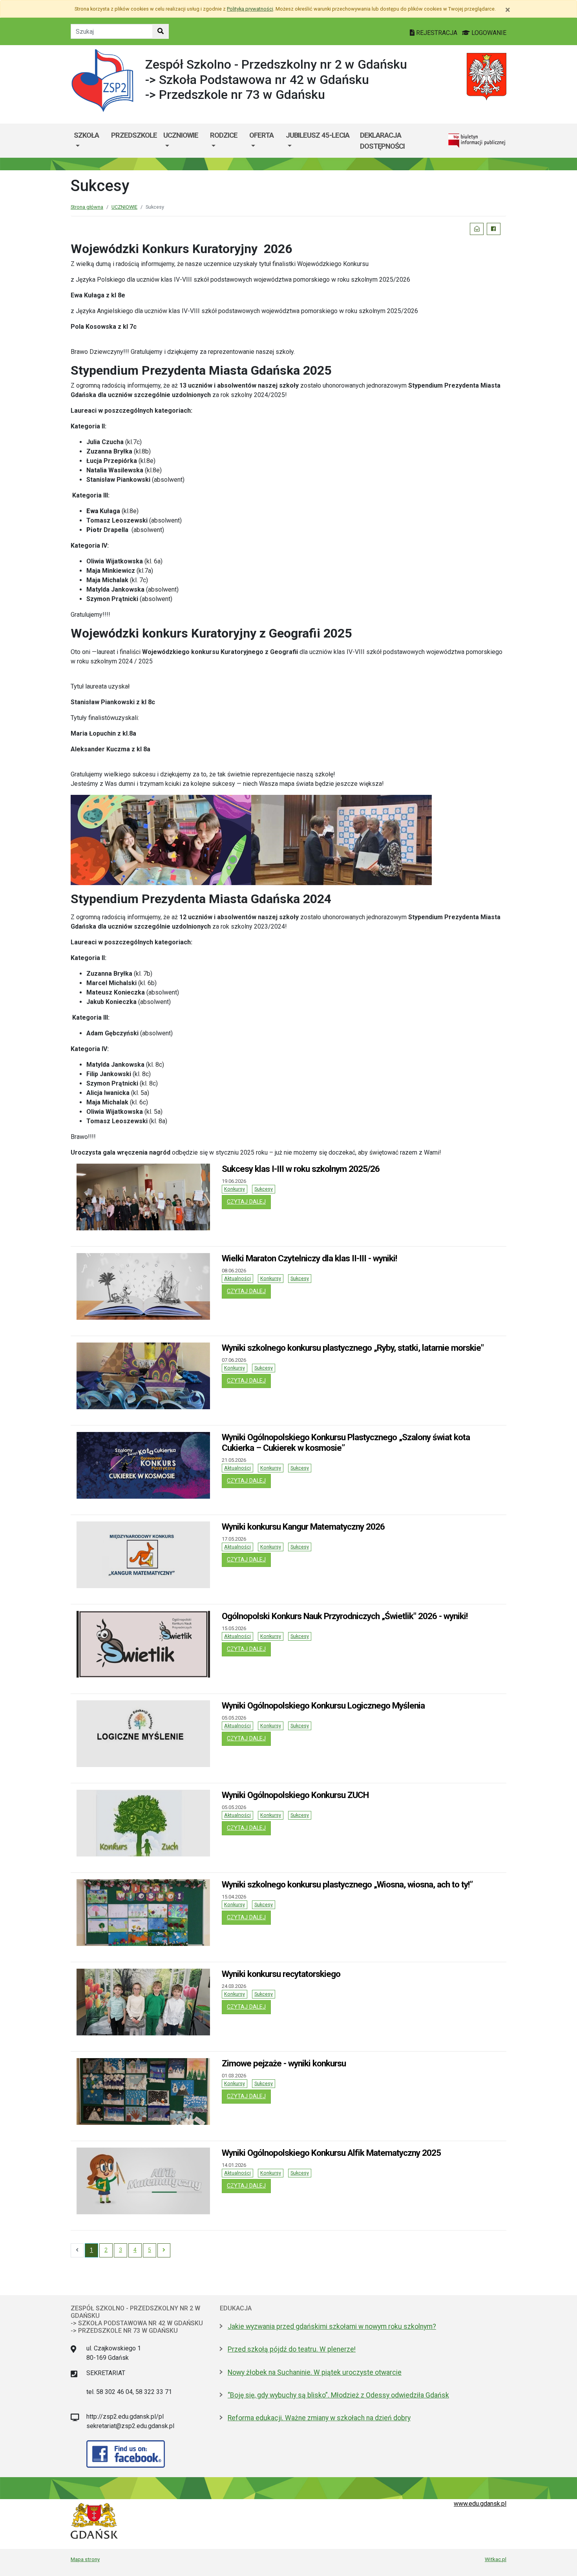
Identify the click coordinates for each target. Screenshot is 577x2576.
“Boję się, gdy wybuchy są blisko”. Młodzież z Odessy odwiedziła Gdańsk (338, 2395)
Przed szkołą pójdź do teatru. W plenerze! (292, 2349)
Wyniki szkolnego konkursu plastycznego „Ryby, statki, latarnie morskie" (353, 1348)
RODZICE (224, 135)
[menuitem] (89, 141)
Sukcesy (264, 1189)
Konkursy (235, 1189)
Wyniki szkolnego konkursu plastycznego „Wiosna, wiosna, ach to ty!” (347, 1884)
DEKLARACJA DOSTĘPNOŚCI (382, 141)
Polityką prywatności (250, 9)
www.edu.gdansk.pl (480, 2504)
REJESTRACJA (437, 33)
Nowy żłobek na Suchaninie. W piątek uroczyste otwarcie (315, 2372)
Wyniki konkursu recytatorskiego (281, 1974)
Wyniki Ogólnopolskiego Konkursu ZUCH (295, 1795)
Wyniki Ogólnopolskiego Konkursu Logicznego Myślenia (323, 1705)
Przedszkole (134, 135)
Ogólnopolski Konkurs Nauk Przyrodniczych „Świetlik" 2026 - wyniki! (345, 1616)
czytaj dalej (249, 1202)
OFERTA (261, 135)
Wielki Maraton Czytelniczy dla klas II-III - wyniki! (309, 1258)
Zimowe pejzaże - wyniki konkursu (284, 2063)
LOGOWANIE (488, 33)
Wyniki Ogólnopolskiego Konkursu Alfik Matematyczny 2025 (331, 2153)
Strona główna (87, 207)
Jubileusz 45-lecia (318, 135)
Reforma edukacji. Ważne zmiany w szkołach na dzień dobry (319, 2418)
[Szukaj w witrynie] (161, 31)
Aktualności (237, 1278)
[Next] (164, 2250)
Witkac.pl (496, 2559)
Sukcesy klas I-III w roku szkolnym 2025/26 (301, 1169)
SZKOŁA (86, 135)
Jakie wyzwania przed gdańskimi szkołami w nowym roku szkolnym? (332, 2326)
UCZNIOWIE (181, 135)
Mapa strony (85, 2559)
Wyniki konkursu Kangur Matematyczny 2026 (303, 1527)
